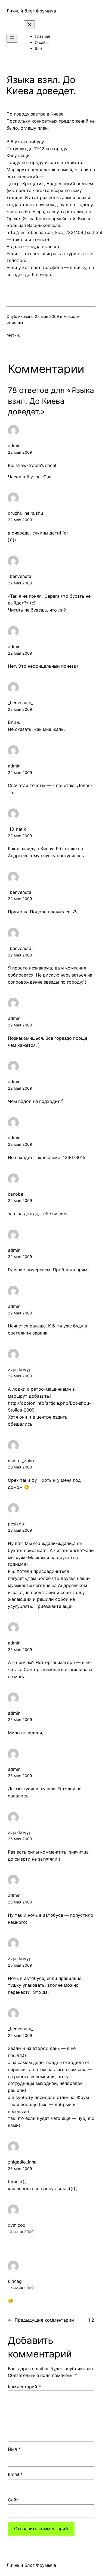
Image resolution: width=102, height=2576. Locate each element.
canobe (16, 1194)
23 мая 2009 (20, 1467)
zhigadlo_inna (22, 2162)
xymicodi (17, 2225)
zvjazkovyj (19, 1369)
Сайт (13, 2500)
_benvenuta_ (21, 576)
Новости (72, 316)
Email (15, 2474)
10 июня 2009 (21, 2232)
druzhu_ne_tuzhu (25, 513)
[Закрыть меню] (29, 25)
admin (14, 446)
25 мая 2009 (20, 1649)
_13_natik (17, 829)
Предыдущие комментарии (41, 2320)
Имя (14, 2449)
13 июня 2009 (21, 2288)
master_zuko (21, 1461)
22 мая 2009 (20, 452)
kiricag (15, 2281)
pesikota (17, 1524)
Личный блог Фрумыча (31, 11)
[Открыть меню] (12, 38)
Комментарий (24, 2387)
